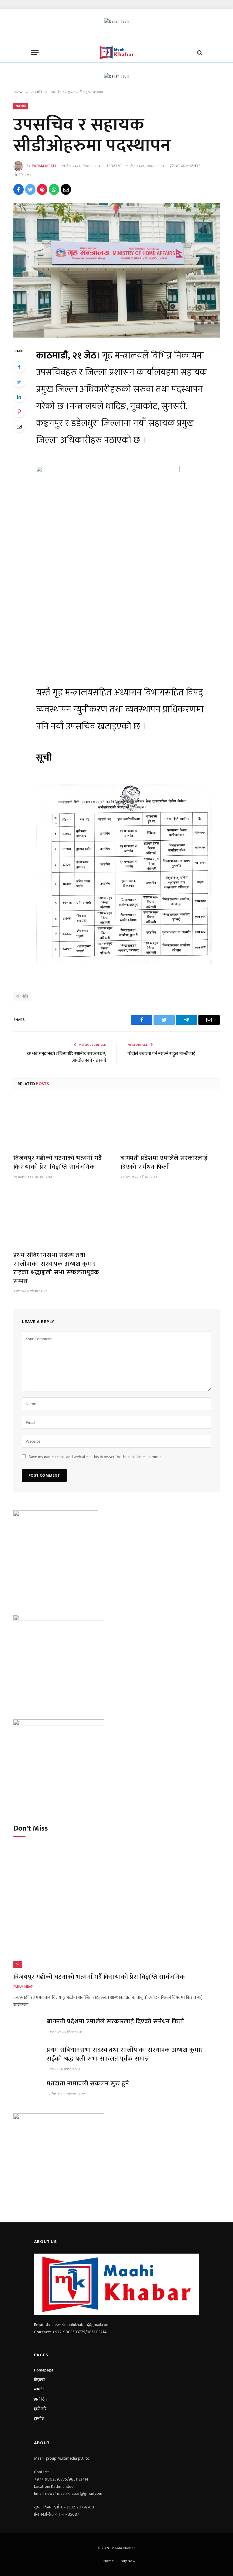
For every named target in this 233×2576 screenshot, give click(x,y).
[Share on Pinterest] (42, 189)
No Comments (188, 166)
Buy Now (128, 2561)
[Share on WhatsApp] (54, 189)
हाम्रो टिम (40, 2399)
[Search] (199, 53)
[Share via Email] (66, 189)
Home (109, 2561)
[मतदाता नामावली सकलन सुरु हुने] (27, 2089)
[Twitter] (19, 382)
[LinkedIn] (19, 397)
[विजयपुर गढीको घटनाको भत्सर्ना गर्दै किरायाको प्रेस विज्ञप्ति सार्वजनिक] (63, 1120)
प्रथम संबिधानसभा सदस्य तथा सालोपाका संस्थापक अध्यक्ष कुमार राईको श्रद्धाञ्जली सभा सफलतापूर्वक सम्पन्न (56, 1268)
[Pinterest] (19, 412)
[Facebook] (19, 367)
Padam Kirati (44, 166)
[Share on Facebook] (19, 189)
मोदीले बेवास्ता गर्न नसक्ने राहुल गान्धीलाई (161, 1054)
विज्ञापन (40, 2380)
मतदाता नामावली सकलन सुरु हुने (88, 2084)
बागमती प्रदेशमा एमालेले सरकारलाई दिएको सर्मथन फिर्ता (164, 1163)
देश (18, 1964)
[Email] (19, 426)
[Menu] (35, 53)
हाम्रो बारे (40, 2409)
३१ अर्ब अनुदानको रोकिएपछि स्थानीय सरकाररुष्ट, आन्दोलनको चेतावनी (66, 1057)
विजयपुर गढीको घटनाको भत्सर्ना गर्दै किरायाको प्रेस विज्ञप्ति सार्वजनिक (57, 1163)
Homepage (44, 2370)
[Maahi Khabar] (116, 53)
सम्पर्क (39, 2389)
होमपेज (39, 2419)
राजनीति (21, 106)
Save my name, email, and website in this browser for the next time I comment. (97, 1457)
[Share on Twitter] (30, 189)
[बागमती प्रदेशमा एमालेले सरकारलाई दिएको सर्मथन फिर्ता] (170, 1120)
